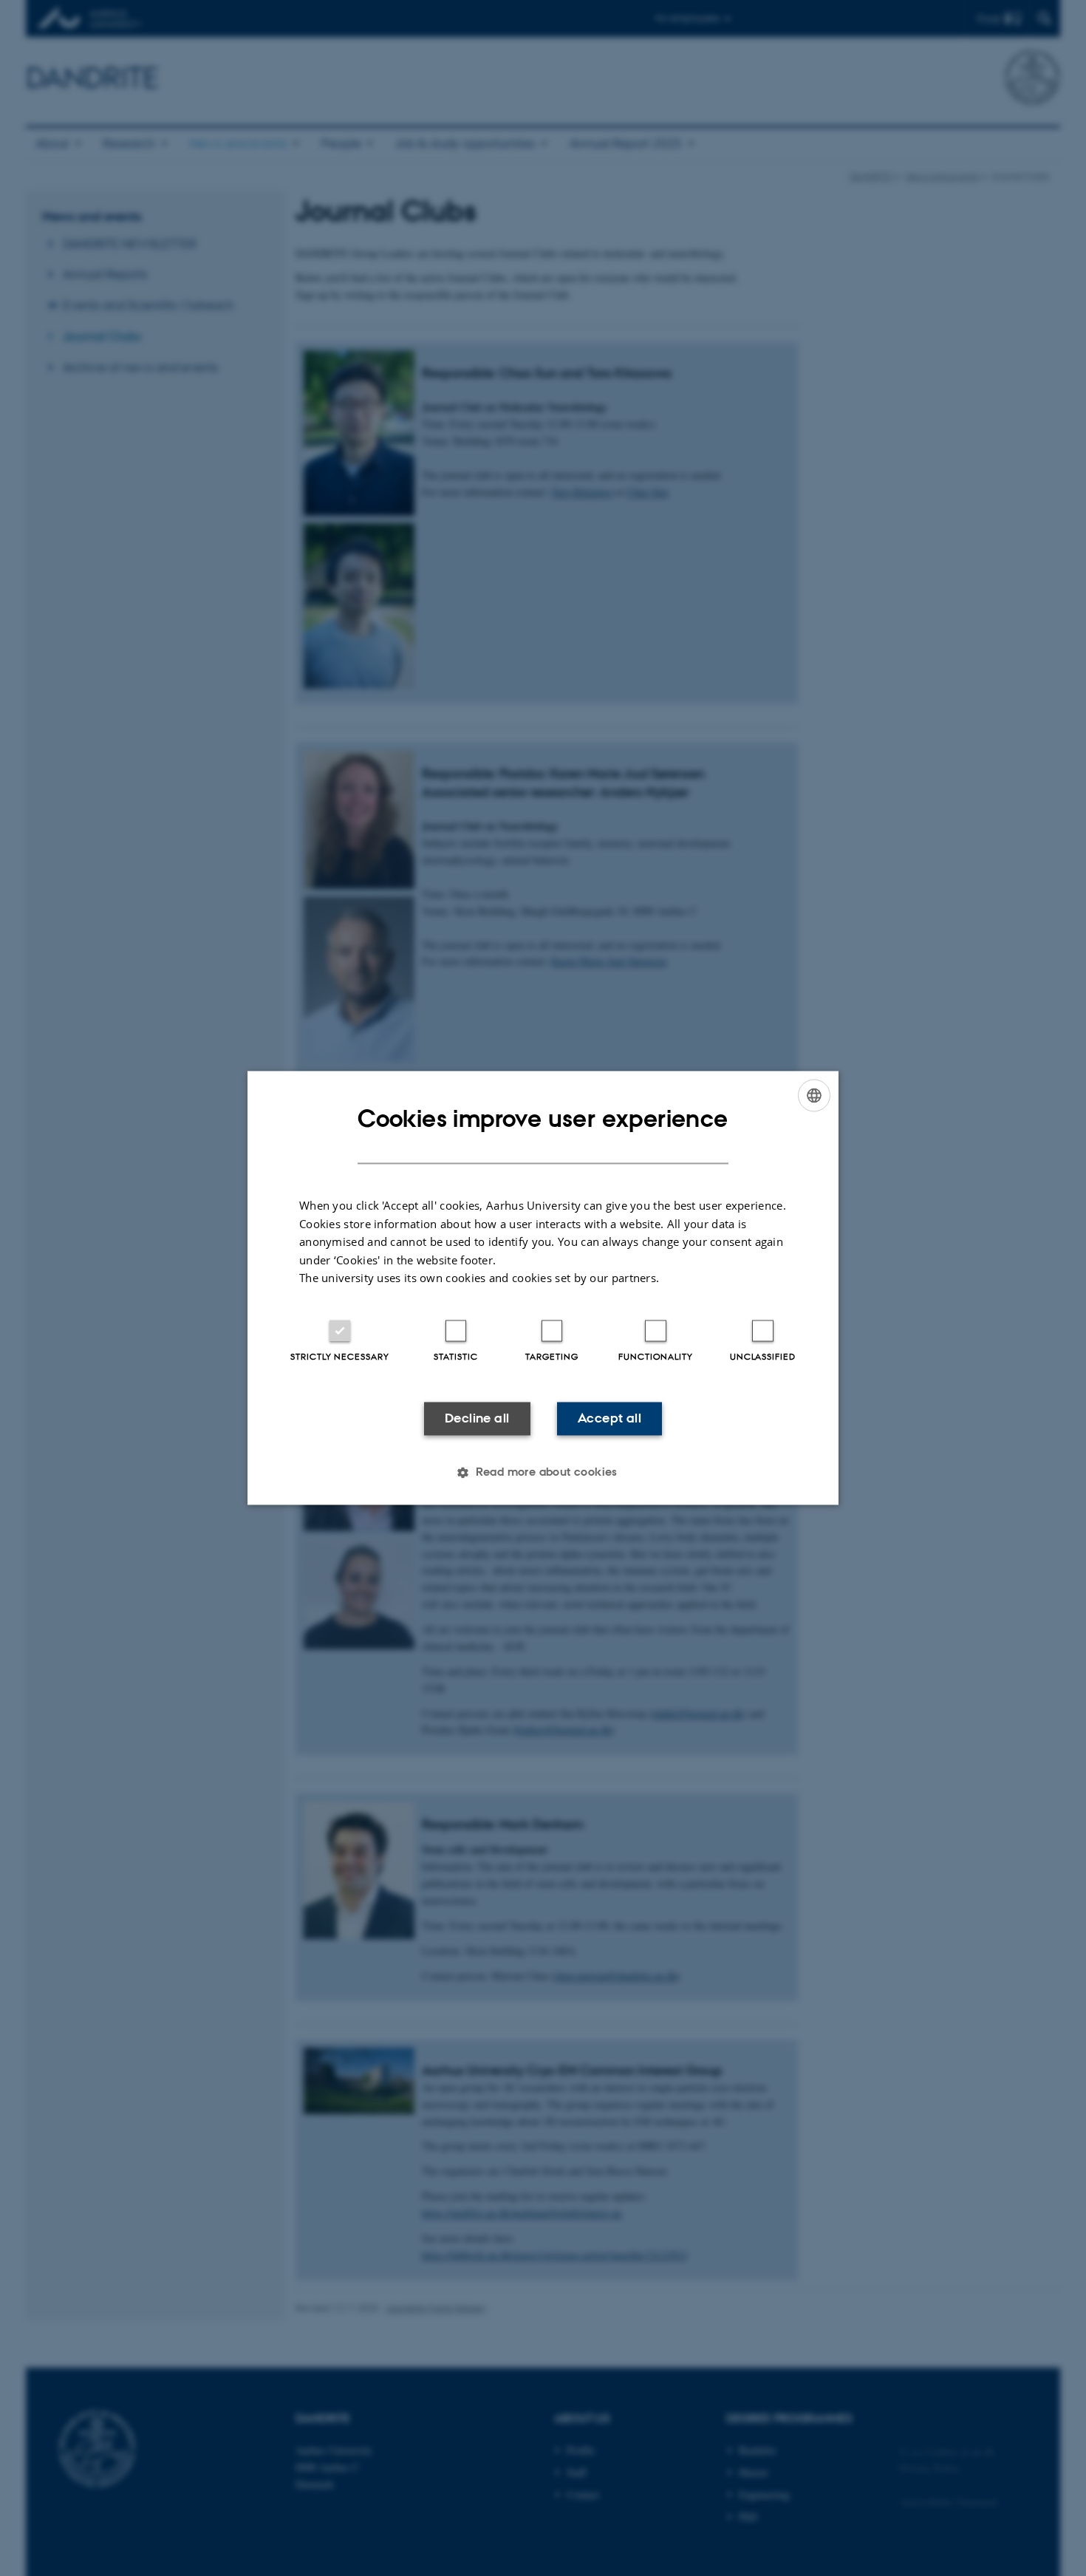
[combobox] (814, 1095)
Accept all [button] (609, 1418)
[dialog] (543, 1288)
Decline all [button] (477, 1418)
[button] (543, 1473)
